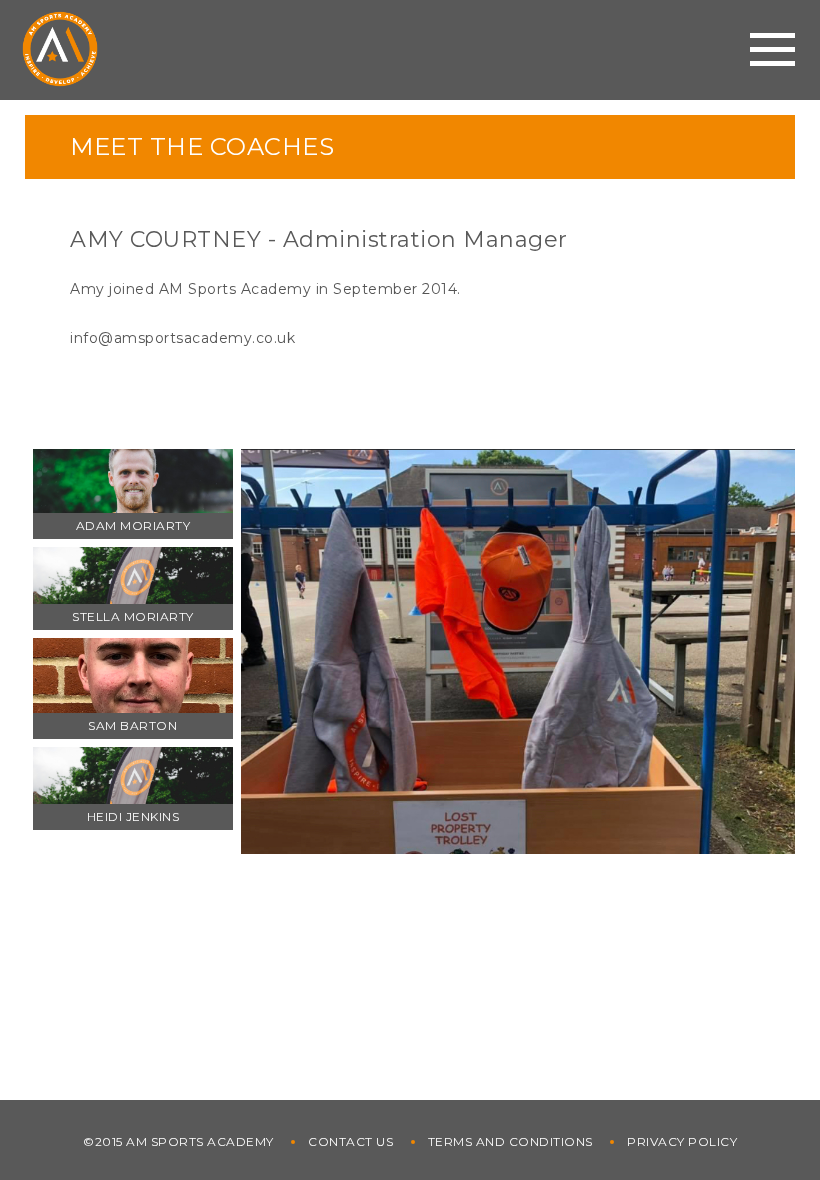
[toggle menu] (772, 49)
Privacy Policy (682, 1141)
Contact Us (350, 1141)
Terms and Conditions (510, 1141)
